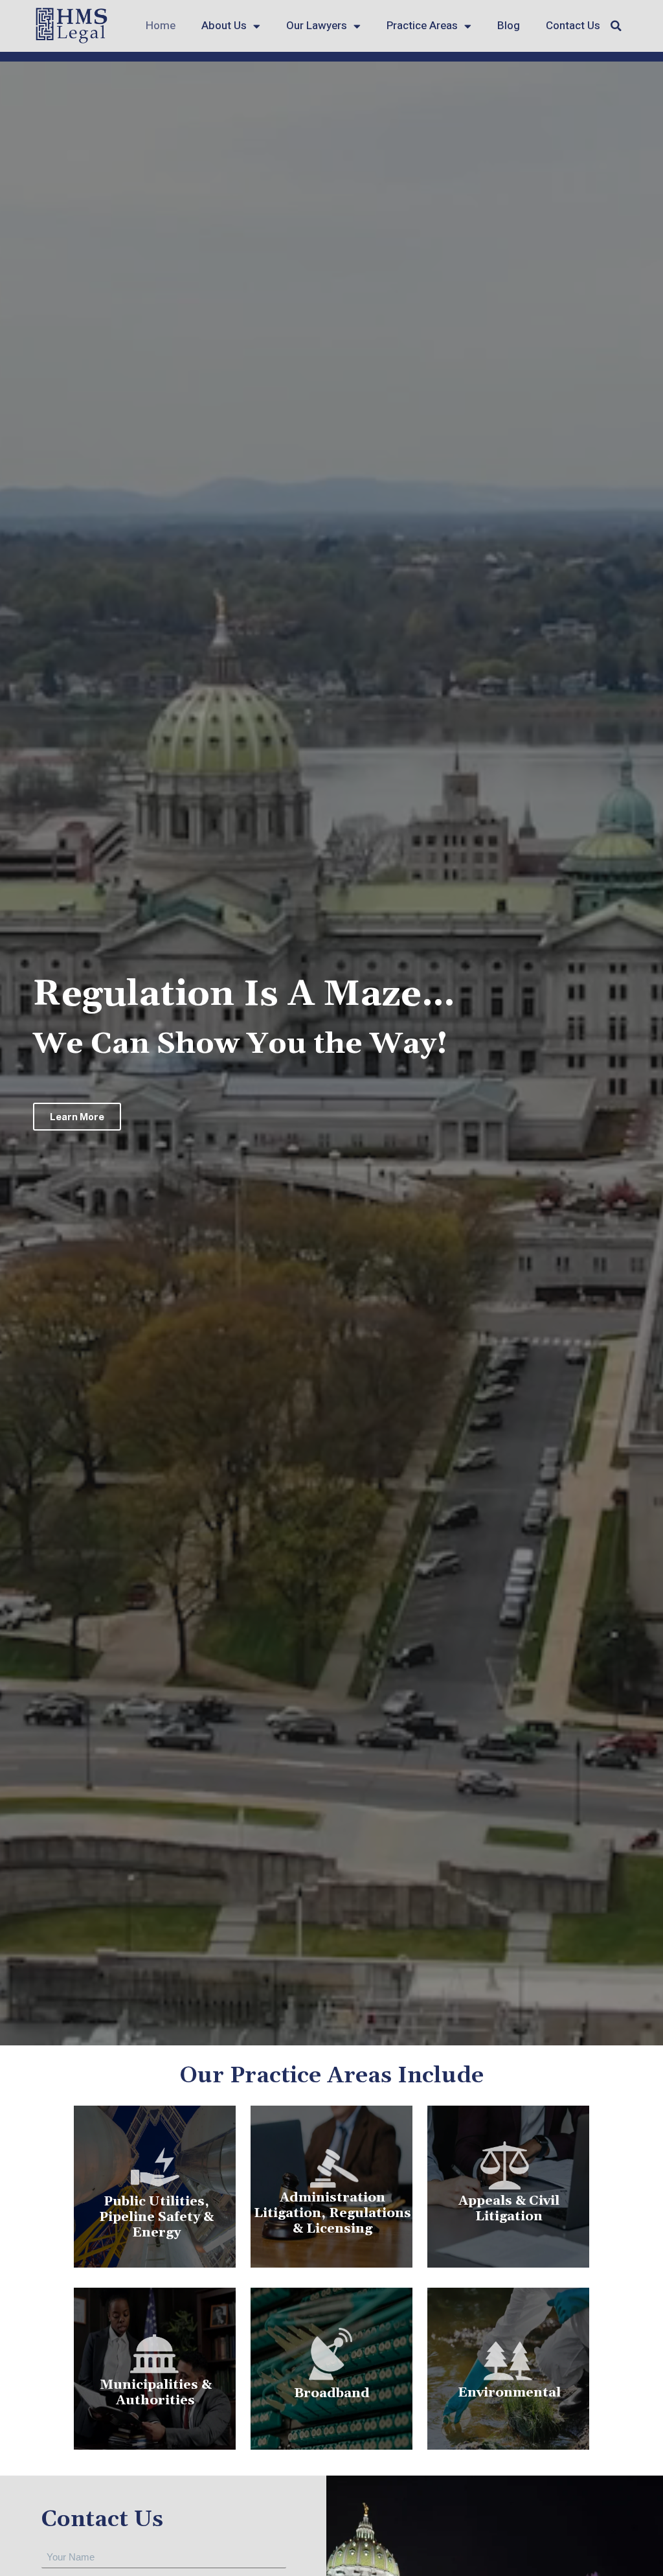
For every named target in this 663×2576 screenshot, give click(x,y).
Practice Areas (422, 26)
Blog (509, 26)
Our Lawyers (317, 26)
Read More (508, 2230)
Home (161, 26)
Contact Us (573, 26)
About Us (224, 26)
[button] (616, 26)
